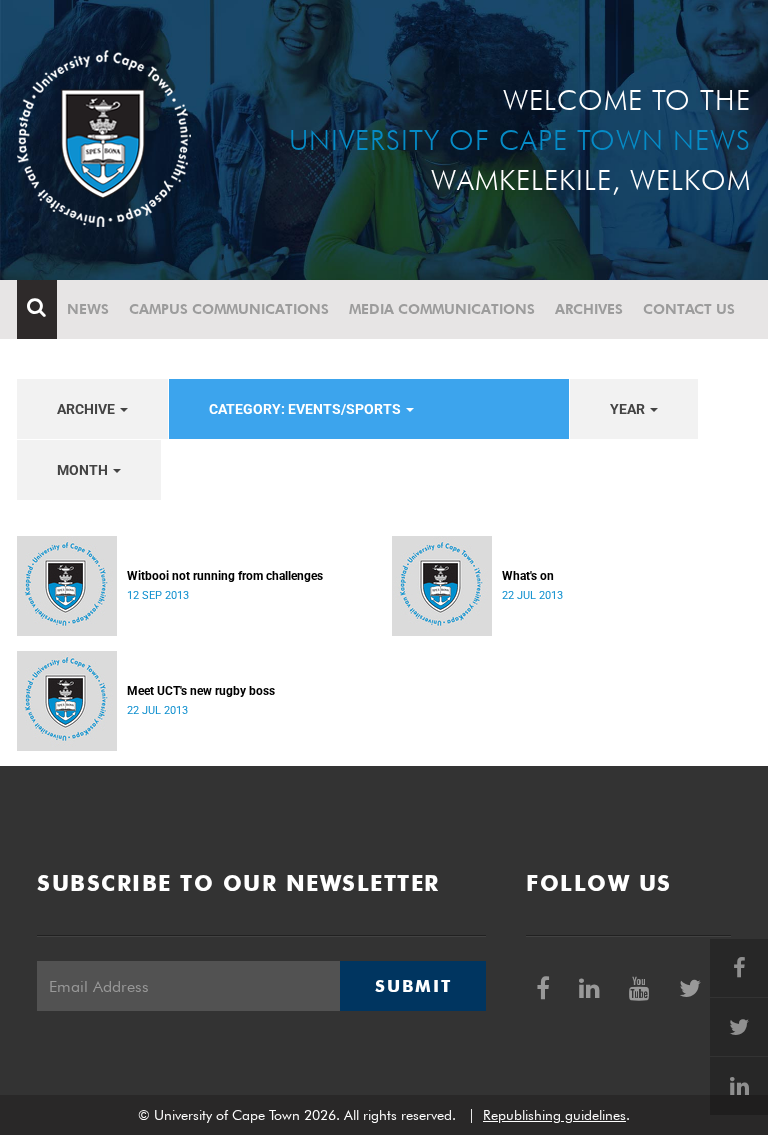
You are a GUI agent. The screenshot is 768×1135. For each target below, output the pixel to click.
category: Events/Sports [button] (306, 409)
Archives (589, 309)
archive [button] (87, 409)
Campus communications (229, 309)
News (88, 309)
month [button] (84, 470)
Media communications (442, 309)
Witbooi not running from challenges (225, 576)
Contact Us (689, 309)
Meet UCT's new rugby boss (201, 691)
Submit (413, 986)
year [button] (629, 409)
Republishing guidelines (554, 1115)
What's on (528, 576)
